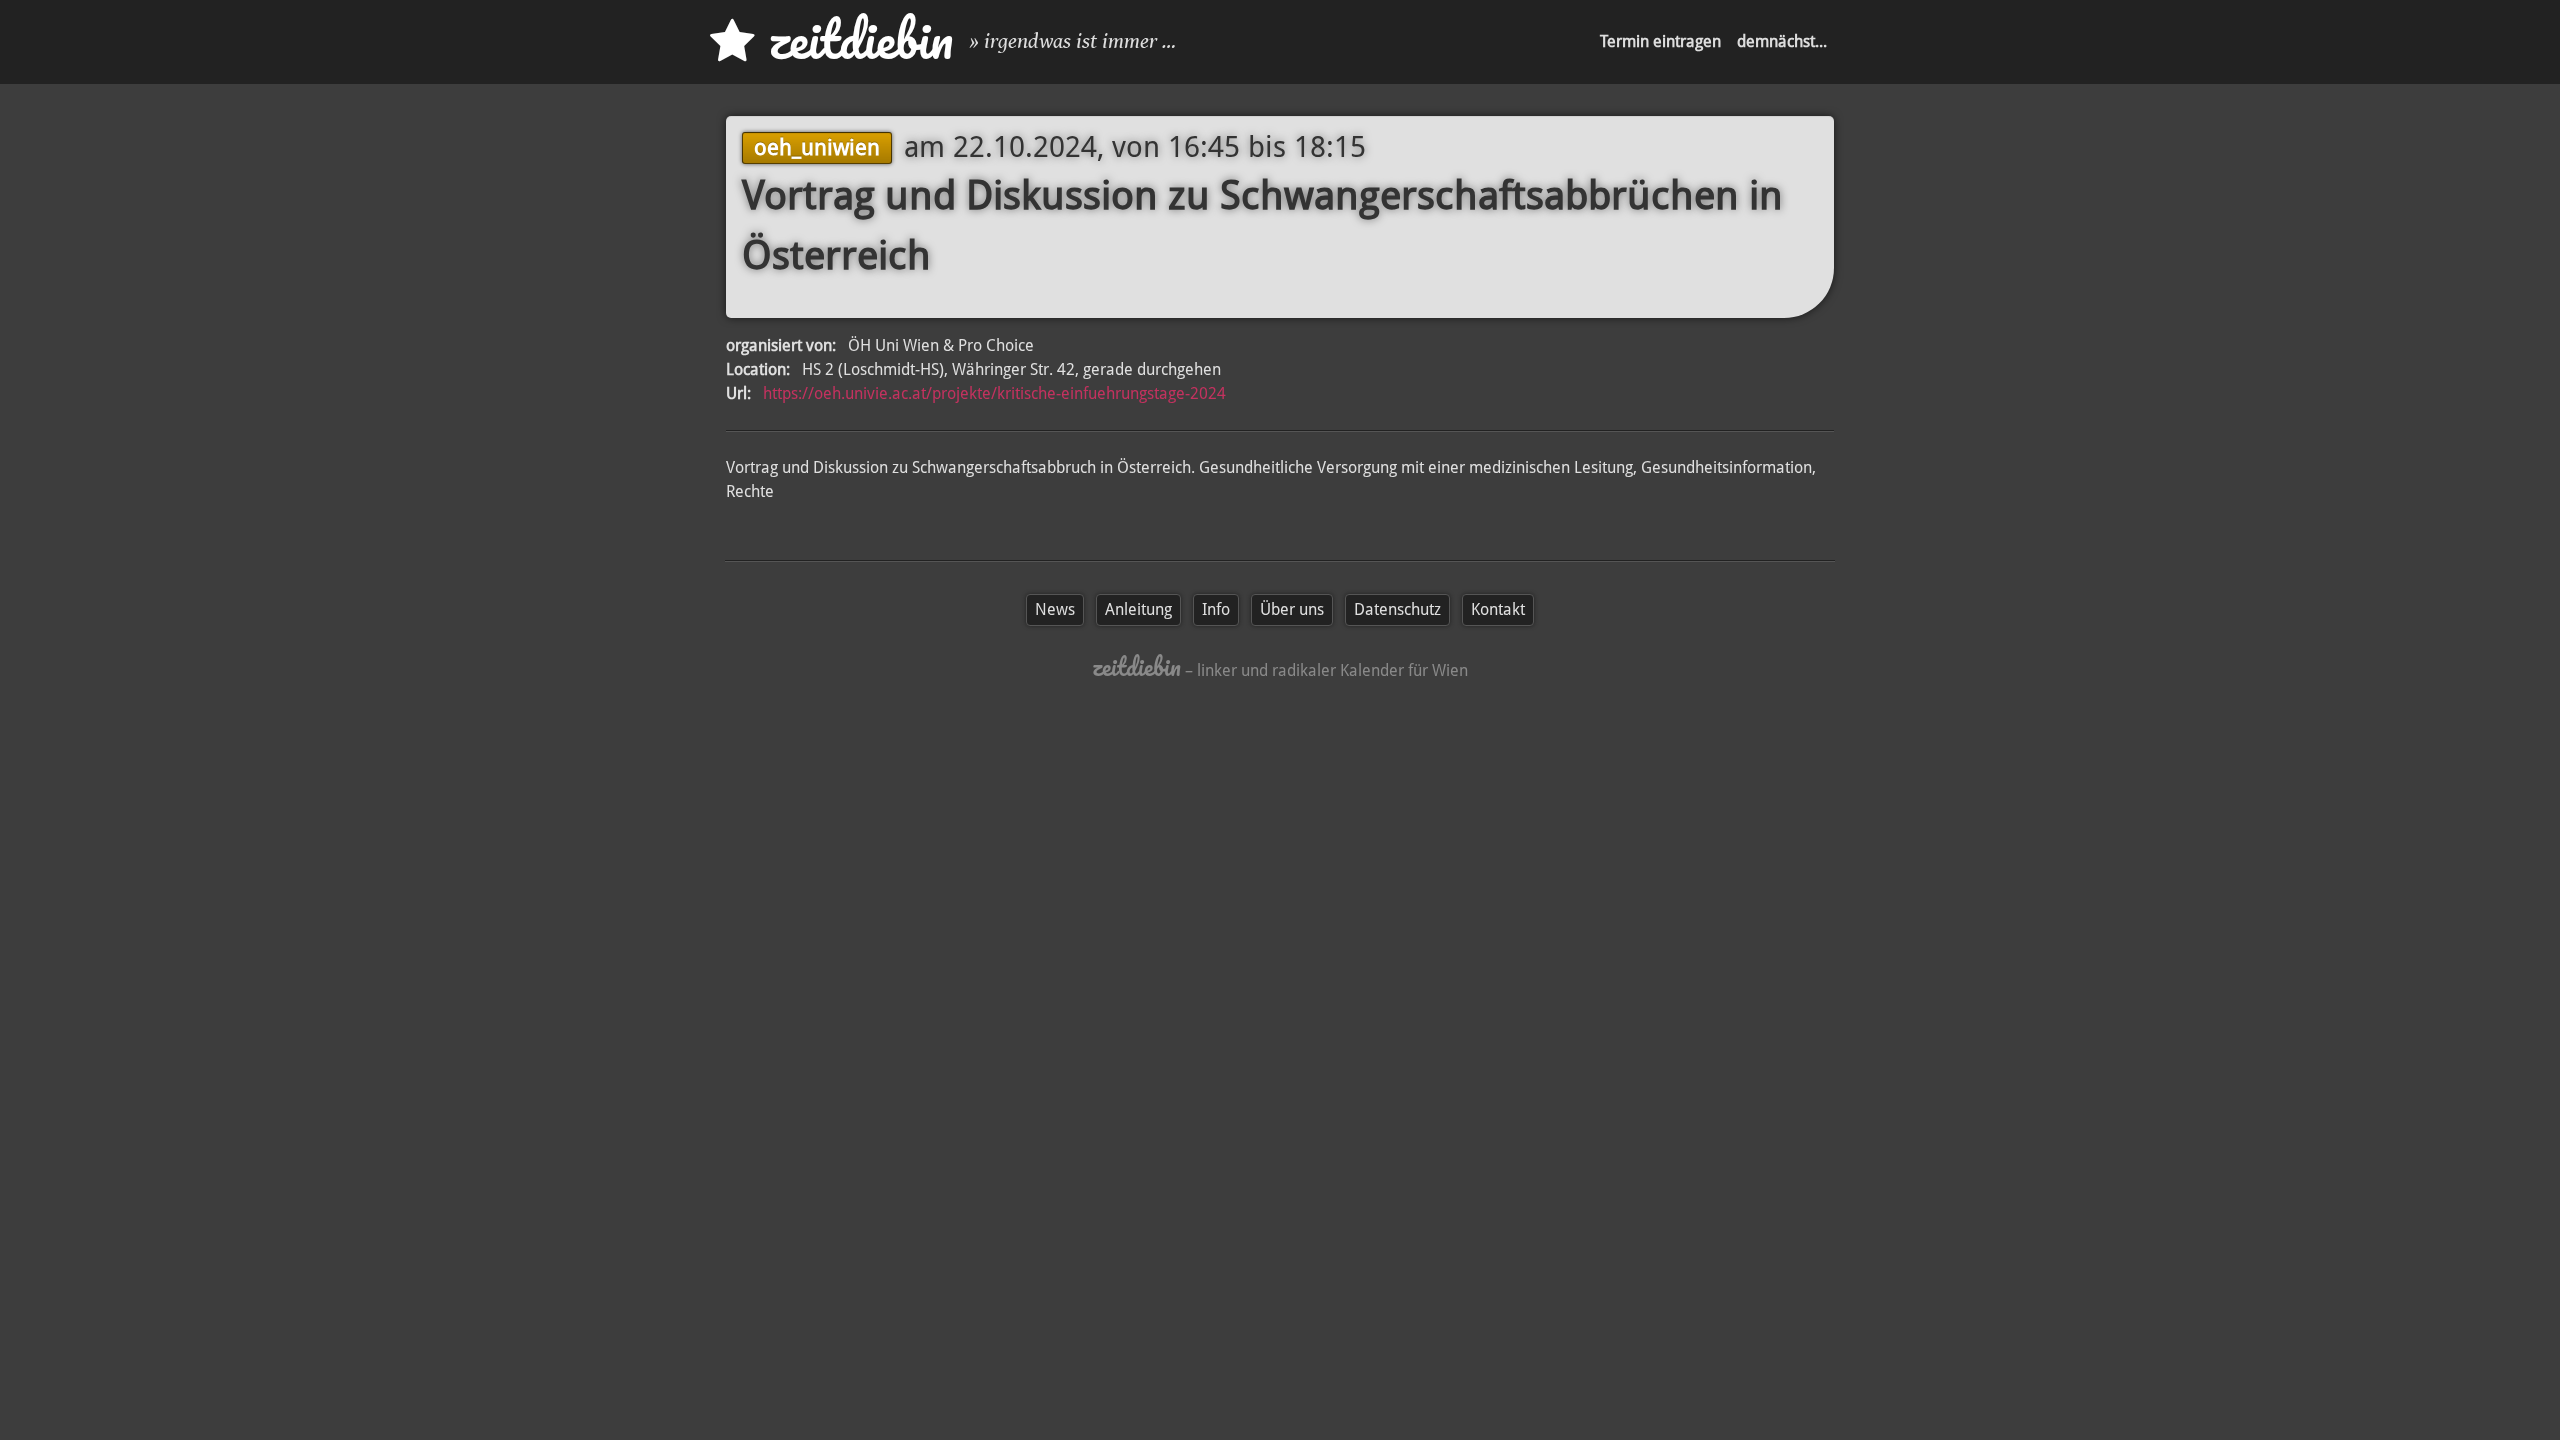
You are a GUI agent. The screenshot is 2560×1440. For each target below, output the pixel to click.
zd (854, 39)
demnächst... (1782, 41)
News (1055, 609)
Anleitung (1138, 609)
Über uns (1292, 609)
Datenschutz (1397, 609)
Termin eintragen (1660, 41)
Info (1216, 609)
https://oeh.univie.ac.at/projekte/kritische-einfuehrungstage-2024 (994, 393)
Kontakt (1498, 609)
